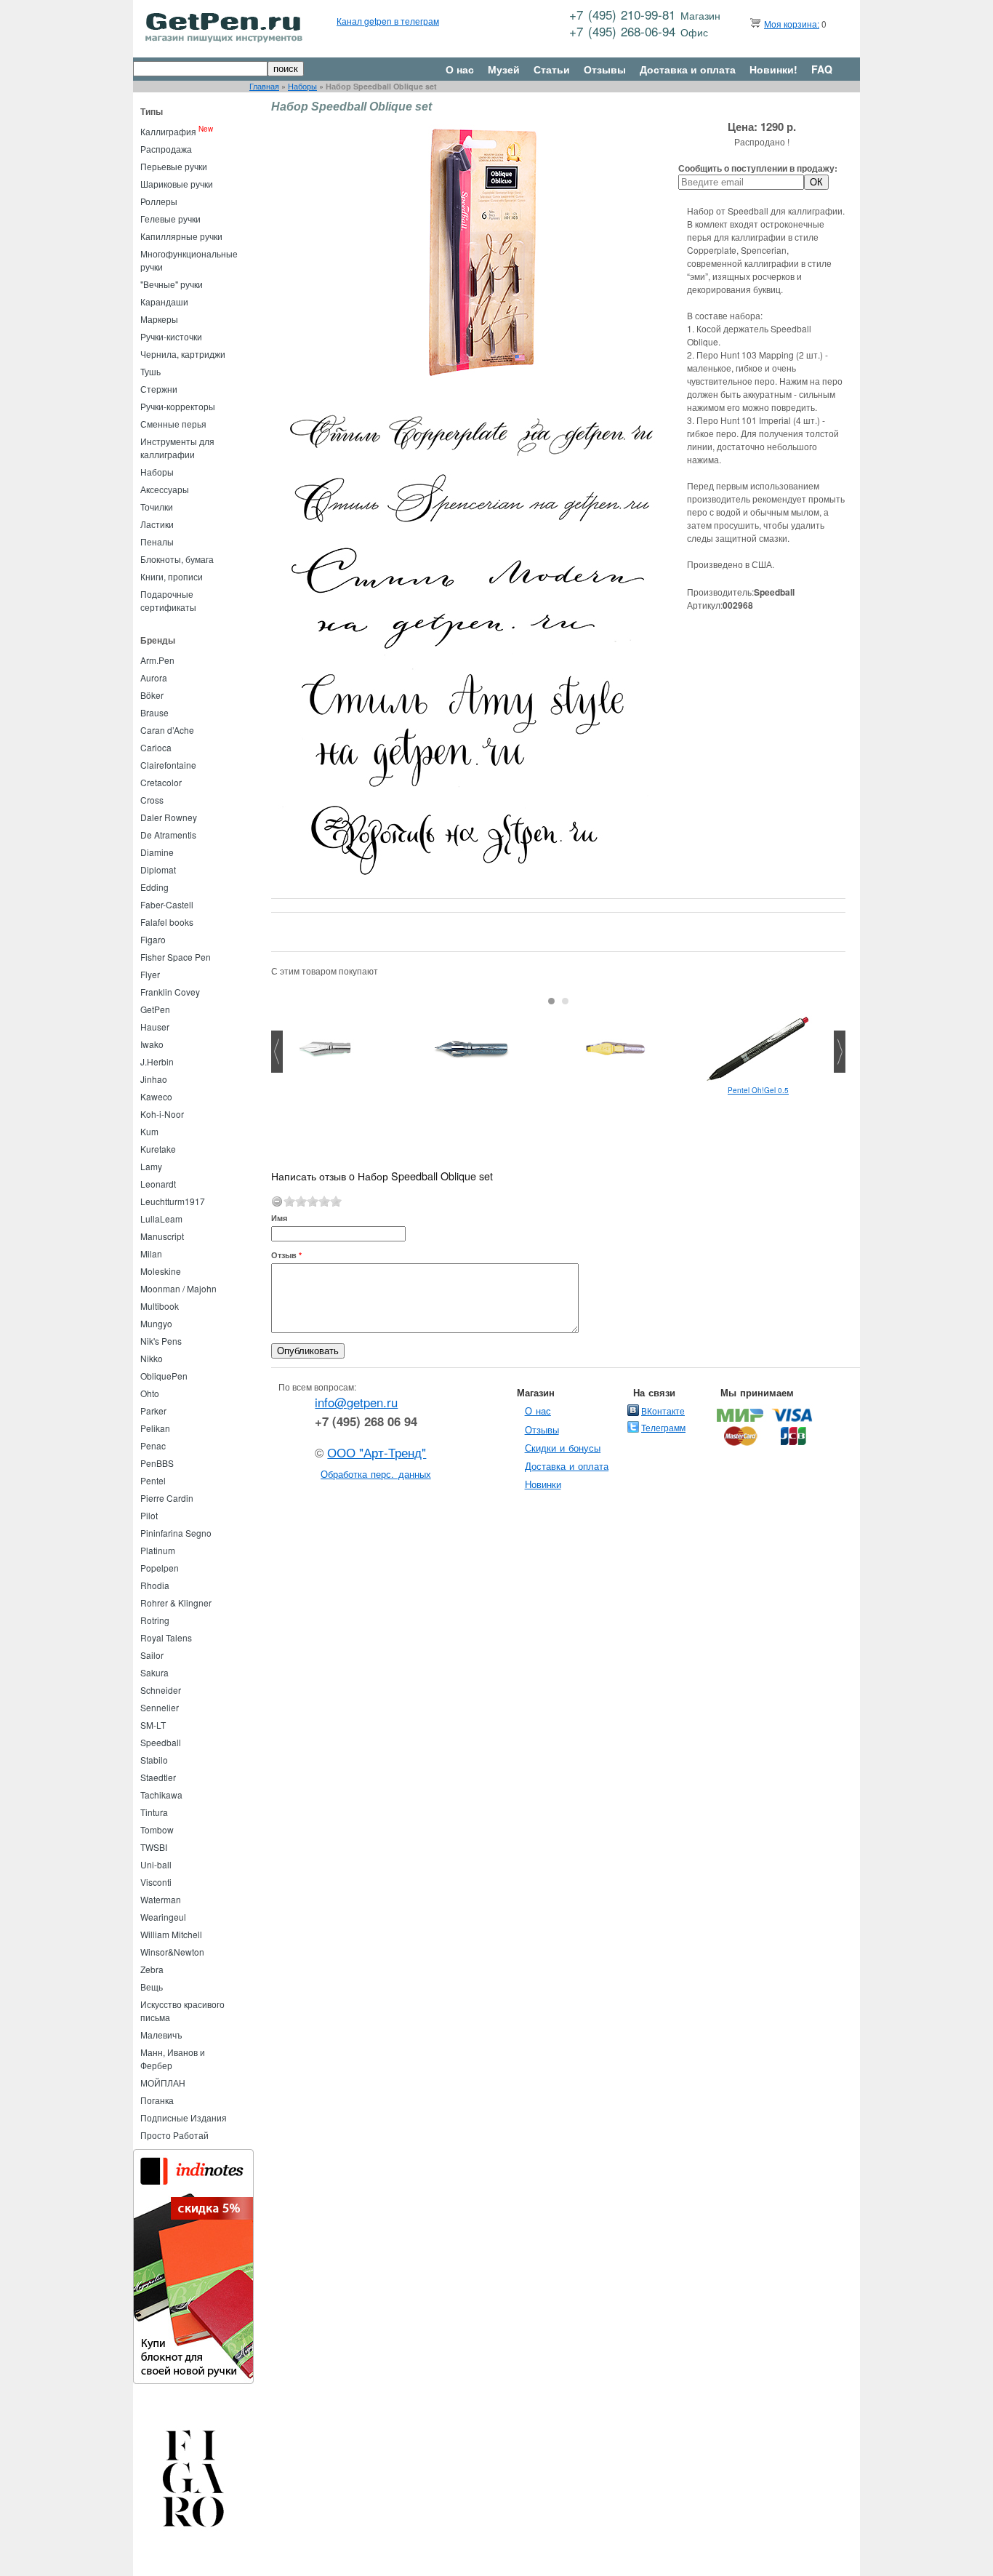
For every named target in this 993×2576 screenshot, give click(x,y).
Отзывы (605, 69)
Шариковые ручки (177, 184)
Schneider (161, 1690)
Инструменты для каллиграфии (177, 448)
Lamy (151, 1166)
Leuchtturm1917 (173, 1201)
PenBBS (157, 1463)
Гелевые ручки (170, 219)
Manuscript (162, 1236)
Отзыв (286, 1255)
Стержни (159, 389)
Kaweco (156, 1096)
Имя (279, 1218)
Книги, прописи (172, 576)
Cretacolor (161, 782)
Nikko (152, 1358)
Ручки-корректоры (178, 406)
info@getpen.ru (356, 1402)
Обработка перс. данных (376, 1474)
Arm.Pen (157, 660)
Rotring (155, 1620)
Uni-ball (156, 1864)
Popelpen (160, 1568)
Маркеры (159, 319)
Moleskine (161, 1271)
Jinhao (154, 1079)
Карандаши (164, 301)
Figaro (153, 939)
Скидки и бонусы (563, 1448)
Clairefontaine (168, 765)
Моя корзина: (792, 24)
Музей (504, 69)
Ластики (157, 524)
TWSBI (154, 1847)
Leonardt (158, 1184)
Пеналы (157, 541)
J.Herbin (157, 1061)
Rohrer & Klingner (176, 1603)
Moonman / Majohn (178, 1288)
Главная (264, 86)
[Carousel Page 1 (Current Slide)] (551, 1001)
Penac (153, 1445)
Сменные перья (173, 424)
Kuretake (158, 1149)
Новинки (543, 1484)
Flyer (150, 974)
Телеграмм (663, 1427)
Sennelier (160, 1707)
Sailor (152, 1655)
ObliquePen (164, 1376)
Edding (154, 887)
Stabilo (154, 1760)
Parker (153, 1411)
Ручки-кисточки (171, 336)
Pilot (149, 1515)
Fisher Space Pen (176, 957)
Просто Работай (174, 2135)
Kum (149, 1131)
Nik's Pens (161, 1341)
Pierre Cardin (167, 1498)
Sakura (154, 1672)
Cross (152, 800)
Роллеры (159, 201)
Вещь (152, 1987)
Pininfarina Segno (176, 1533)
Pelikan (155, 1428)
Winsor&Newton (172, 1952)
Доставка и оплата (688, 69)
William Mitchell (171, 1934)
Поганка (157, 2100)
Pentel (153, 1480)
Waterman (161, 1899)
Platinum (158, 1550)
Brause (154, 712)
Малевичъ (161, 2035)
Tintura (154, 1812)
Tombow (157, 1829)
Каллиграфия (168, 131)
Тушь (150, 371)
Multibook (160, 1306)
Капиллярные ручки (181, 236)
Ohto (150, 1393)
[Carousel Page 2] (565, 1001)
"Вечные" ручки (172, 284)
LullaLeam (161, 1219)
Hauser (155, 1027)
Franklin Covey (170, 992)
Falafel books (167, 922)
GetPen (155, 1009)
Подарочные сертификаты (168, 600)
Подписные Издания (184, 2117)
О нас (460, 69)
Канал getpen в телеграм (388, 21)
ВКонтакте (663, 1411)
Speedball (161, 1742)
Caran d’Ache (167, 730)
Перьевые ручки (174, 166)
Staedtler (158, 1777)
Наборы (302, 86)
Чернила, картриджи (183, 354)
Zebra (152, 1969)
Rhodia (155, 1585)
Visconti (156, 1882)
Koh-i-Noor (162, 1114)
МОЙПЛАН (163, 2083)
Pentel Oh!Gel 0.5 (758, 1090)
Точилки (157, 507)
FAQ (822, 69)
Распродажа (166, 149)
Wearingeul (163, 1917)
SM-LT (153, 1725)
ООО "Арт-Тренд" (377, 1452)
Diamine (157, 852)
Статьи (552, 69)
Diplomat (158, 869)
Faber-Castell (167, 904)
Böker (152, 695)
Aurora (154, 677)
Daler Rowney (169, 817)
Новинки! (773, 69)
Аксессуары (165, 489)
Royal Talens (166, 1637)
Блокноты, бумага (177, 559)
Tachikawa (161, 1795)
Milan (151, 1253)
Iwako (152, 1044)
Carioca (156, 747)
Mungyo (156, 1323)
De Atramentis (168, 835)
